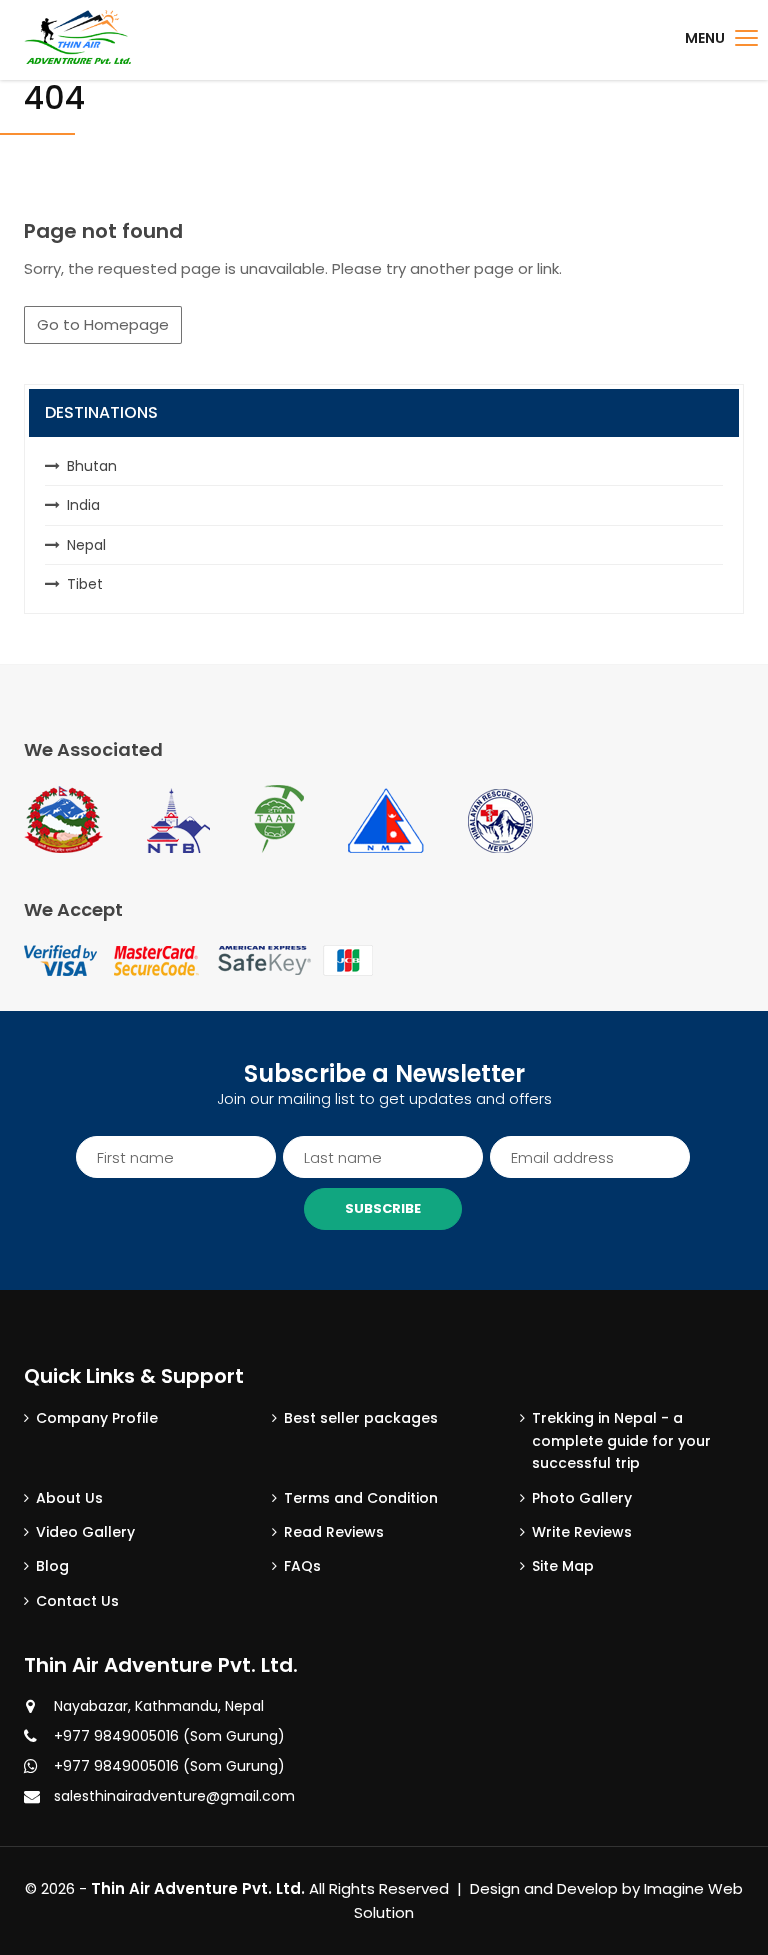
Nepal (86, 545)
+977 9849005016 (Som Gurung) (169, 1736)
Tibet (85, 584)
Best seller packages (361, 1418)
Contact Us (77, 1601)
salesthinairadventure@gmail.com (174, 1796)
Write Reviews (582, 1532)
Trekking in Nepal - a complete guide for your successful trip (621, 1440)
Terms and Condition (361, 1498)
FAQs (302, 1566)
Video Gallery (85, 1532)
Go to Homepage (103, 324)
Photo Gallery (582, 1498)
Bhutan (92, 466)
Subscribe (383, 1208)
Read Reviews (334, 1532)
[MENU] (746, 38)
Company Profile (97, 1418)
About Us (69, 1498)
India (83, 505)
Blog (52, 1566)
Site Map (563, 1566)
